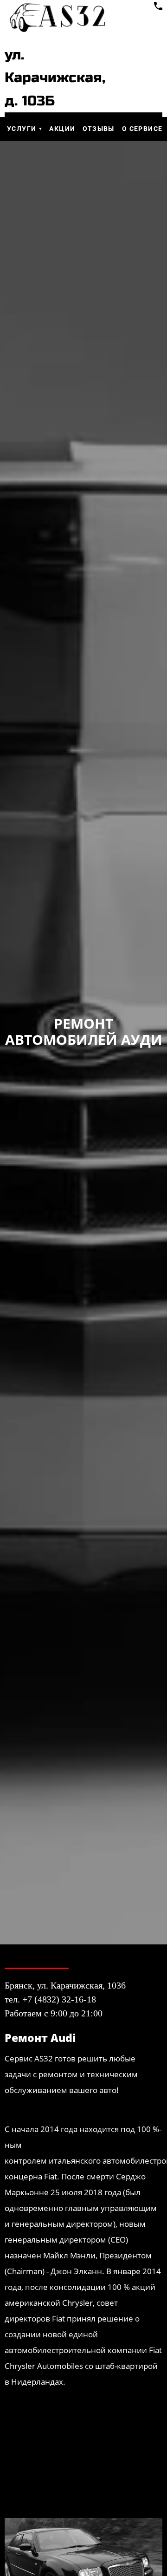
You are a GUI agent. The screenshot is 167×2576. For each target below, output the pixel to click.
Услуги (22, 129)
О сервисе (142, 129)
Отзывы (98, 129)
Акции (62, 129)
